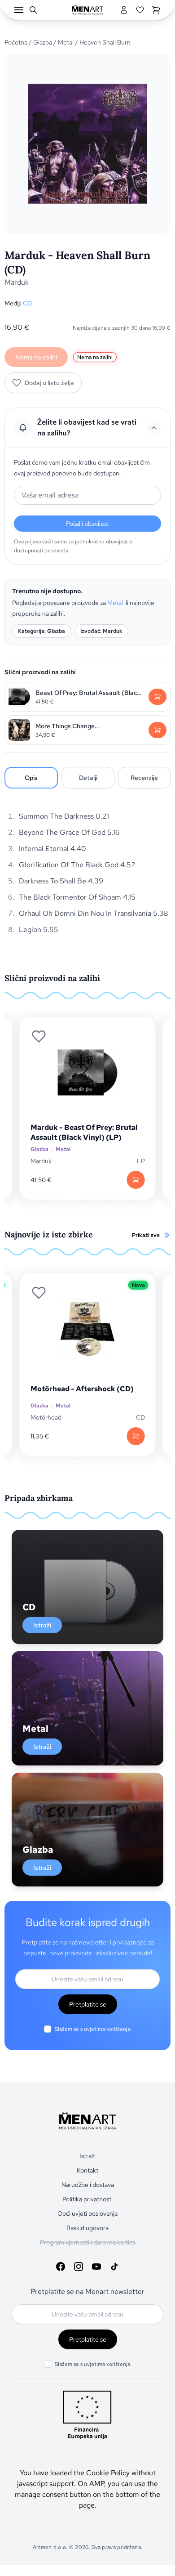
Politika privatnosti (87, 2199)
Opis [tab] (31, 778)
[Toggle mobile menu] (19, 10)
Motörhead (46, 1417)
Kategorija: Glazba (42, 631)
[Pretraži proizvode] (33, 10)
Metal (66, 42)
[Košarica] (156, 10)
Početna (16, 42)
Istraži (42, 1625)
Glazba (43, 42)
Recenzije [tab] (144, 778)
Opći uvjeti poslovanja (87, 2213)
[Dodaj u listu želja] (39, 1036)
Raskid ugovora (87, 2228)
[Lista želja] (140, 10)
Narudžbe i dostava (88, 2185)
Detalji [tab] (88, 778)
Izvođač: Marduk (101, 631)
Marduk (17, 282)
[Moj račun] (124, 10)
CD (27, 303)
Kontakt (87, 2170)
